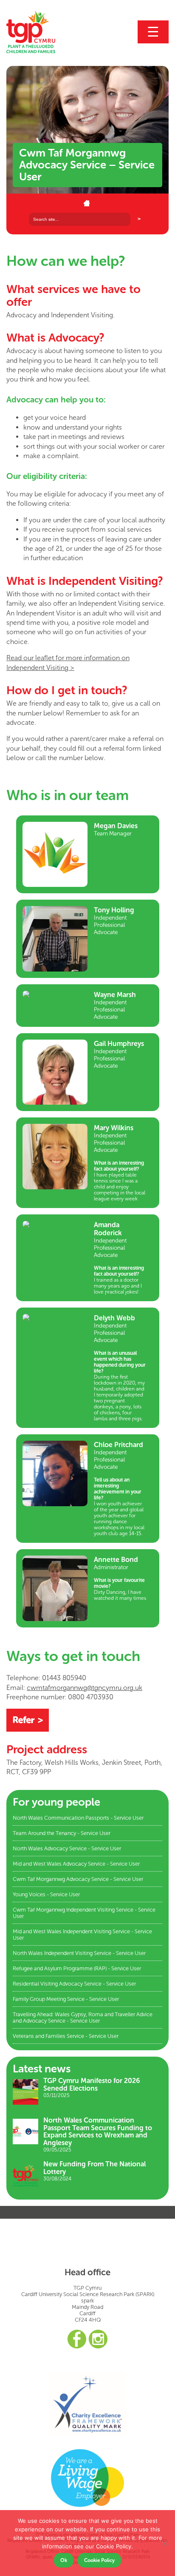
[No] (164, 2543)
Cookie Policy (99, 2560)
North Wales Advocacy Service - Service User (67, 1848)
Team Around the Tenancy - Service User (62, 1833)
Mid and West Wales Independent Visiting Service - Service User (82, 1935)
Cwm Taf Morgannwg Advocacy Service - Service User (78, 1879)
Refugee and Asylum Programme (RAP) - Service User (77, 1968)
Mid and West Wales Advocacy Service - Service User (76, 1864)
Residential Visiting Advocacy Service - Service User (74, 1984)
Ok (64, 2560)
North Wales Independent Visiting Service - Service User (79, 1953)
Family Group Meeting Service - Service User (66, 1999)
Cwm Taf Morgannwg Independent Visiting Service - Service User (84, 1913)
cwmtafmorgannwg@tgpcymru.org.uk (85, 1688)
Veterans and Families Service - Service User (66, 2036)
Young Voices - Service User (46, 1894)
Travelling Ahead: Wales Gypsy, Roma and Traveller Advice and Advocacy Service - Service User (83, 2017)
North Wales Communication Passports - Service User (78, 1818)
